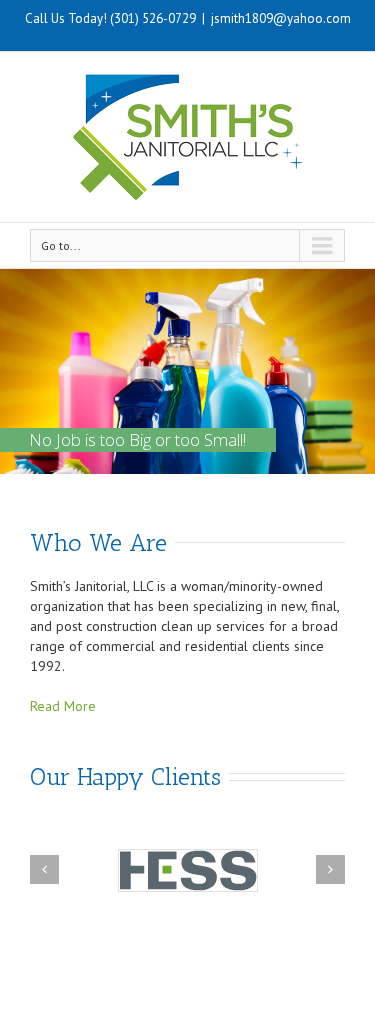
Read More (63, 706)
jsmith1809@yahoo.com (281, 18)
